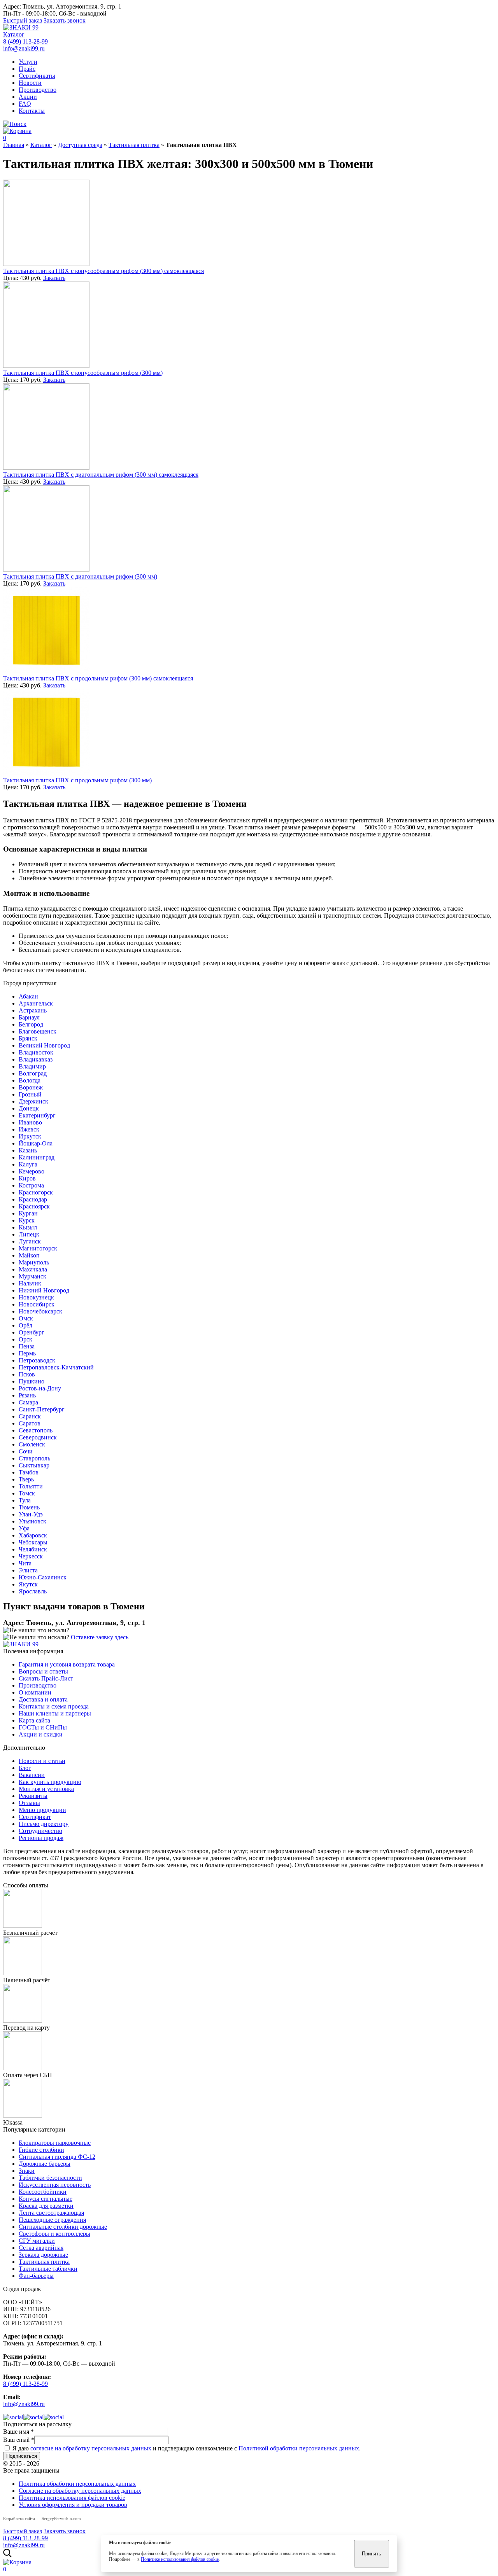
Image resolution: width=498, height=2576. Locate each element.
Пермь (27, 1353)
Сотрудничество (40, 1831)
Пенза (27, 1346)
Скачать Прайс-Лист (46, 1678)
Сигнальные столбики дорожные (63, 2227)
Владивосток (36, 1052)
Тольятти (31, 1486)
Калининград (37, 1157)
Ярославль (33, 1591)
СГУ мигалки (37, 2241)
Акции (28, 97)
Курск (27, 1220)
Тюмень (29, 1507)
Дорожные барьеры (45, 2164)
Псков (27, 1374)
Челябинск (33, 1549)
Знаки (27, 2171)
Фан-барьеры (36, 2276)
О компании (35, 1692)
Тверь (26, 1479)
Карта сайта (34, 1720)
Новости (30, 83)
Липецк (29, 1234)
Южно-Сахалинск (43, 1577)
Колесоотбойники (43, 2192)
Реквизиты (33, 1796)
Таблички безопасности (50, 2178)
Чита (25, 1563)
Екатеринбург (37, 1115)
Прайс (27, 69)
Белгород (31, 1024)
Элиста (28, 1570)
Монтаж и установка (46, 1789)
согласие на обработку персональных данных (91, 2448)
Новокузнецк (36, 1297)
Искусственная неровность (55, 2185)
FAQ (25, 104)
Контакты (32, 111)
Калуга (28, 1164)
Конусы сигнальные (46, 2199)
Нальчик (30, 1283)
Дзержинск (33, 1101)
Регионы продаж (41, 1838)
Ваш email (19, 2440)
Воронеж (31, 1087)
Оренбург (32, 1332)
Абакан (28, 996)
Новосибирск (37, 1304)
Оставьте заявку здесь (100, 1637)
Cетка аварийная (41, 2248)
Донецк (29, 1108)
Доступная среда (80, 145)
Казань (28, 1150)
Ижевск (29, 1129)
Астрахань (33, 1010)
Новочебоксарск (40, 1311)
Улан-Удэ (31, 1514)
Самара (28, 1402)
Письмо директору (44, 1824)
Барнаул (29, 1017)
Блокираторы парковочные (55, 2143)
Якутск (28, 1584)
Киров (27, 1178)
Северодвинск (38, 1437)
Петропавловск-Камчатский (56, 1367)
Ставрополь (34, 1458)
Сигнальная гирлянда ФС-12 (57, 2157)
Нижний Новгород (44, 1290)
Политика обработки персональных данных (77, 2484)
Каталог (14, 34)
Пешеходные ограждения (52, 2220)
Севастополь (36, 1430)
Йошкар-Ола (36, 1143)
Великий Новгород (44, 1045)
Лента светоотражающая (51, 2213)
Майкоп (29, 1255)
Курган (28, 1213)
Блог (25, 1768)
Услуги (28, 62)
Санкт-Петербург (42, 1409)
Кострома (31, 1185)
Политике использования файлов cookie (180, 2559)
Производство (38, 90)
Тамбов (29, 1472)
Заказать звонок (65, 20)
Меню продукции (42, 1810)
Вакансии (32, 1775)
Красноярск (34, 1206)
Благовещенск (38, 1031)
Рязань (27, 1395)
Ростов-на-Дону (40, 1388)
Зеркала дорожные (43, 2255)
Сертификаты (37, 76)
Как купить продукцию (50, 1782)
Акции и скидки (41, 1734)
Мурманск (32, 1276)
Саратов (30, 1423)
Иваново (30, 1122)
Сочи (26, 1451)
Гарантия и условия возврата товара (67, 1664)
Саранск (30, 1416)
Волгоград (33, 1073)
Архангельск (36, 1003)
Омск (26, 1318)
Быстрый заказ (23, 20)
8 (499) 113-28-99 (25, 41)
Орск (25, 1339)
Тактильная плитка (134, 145)
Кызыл (28, 1227)
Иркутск (30, 1136)
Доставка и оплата (43, 1699)
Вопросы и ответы (43, 1671)
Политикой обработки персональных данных (299, 2448)
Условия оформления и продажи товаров (73, 2505)
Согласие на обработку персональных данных (80, 2491)
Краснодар (33, 1199)
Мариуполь (34, 1262)
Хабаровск (33, 1535)
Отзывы (29, 1803)
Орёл (25, 1325)
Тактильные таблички (48, 2269)
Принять (372, 2554)
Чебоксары (33, 1542)
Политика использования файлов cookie (72, 2498)
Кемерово (32, 1171)
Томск (27, 1493)
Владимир (32, 1066)
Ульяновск (32, 1521)
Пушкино (32, 1381)
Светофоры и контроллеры (54, 2234)
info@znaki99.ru (24, 48)
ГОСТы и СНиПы (43, 1727)
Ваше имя (18, 2432)
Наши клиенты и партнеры (55, 1713)
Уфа (24, 1528)
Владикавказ (36, 1059)
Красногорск (36, 1192)
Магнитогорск (38, 1248)
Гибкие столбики (41, 2150)
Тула (25, 1500)
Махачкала (33, 1269)
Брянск (28, 1038)
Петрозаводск (37, 1360)
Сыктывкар (34, 1465)
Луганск (30, 1241)
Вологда (30, 1080)
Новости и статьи (42, 1761)
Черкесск (31, 1556)
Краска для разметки (46, 2206)
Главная (14, 145)
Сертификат (35, 1817)
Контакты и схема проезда (54, 1706)
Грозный (30, 1094)
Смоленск (32, 1444)
